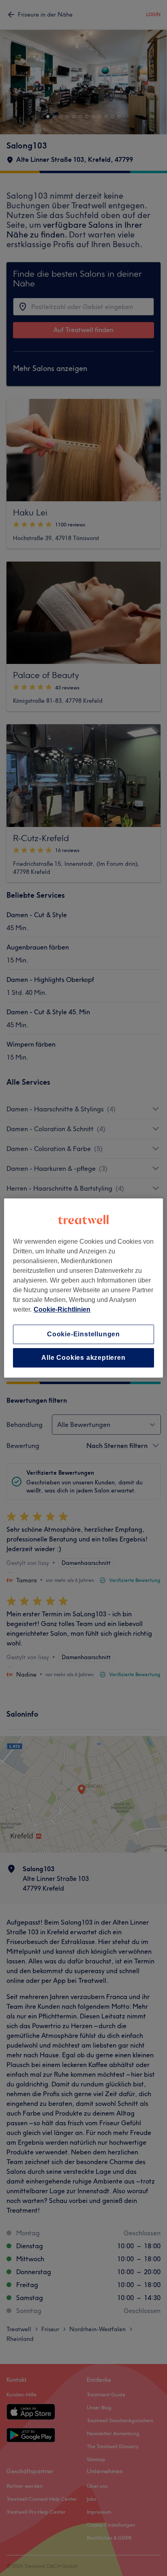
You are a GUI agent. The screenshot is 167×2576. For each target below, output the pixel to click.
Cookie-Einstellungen (83, 1334)
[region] (83, 1288)
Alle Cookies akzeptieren (83, 1358)
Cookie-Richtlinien (62, 1309)
